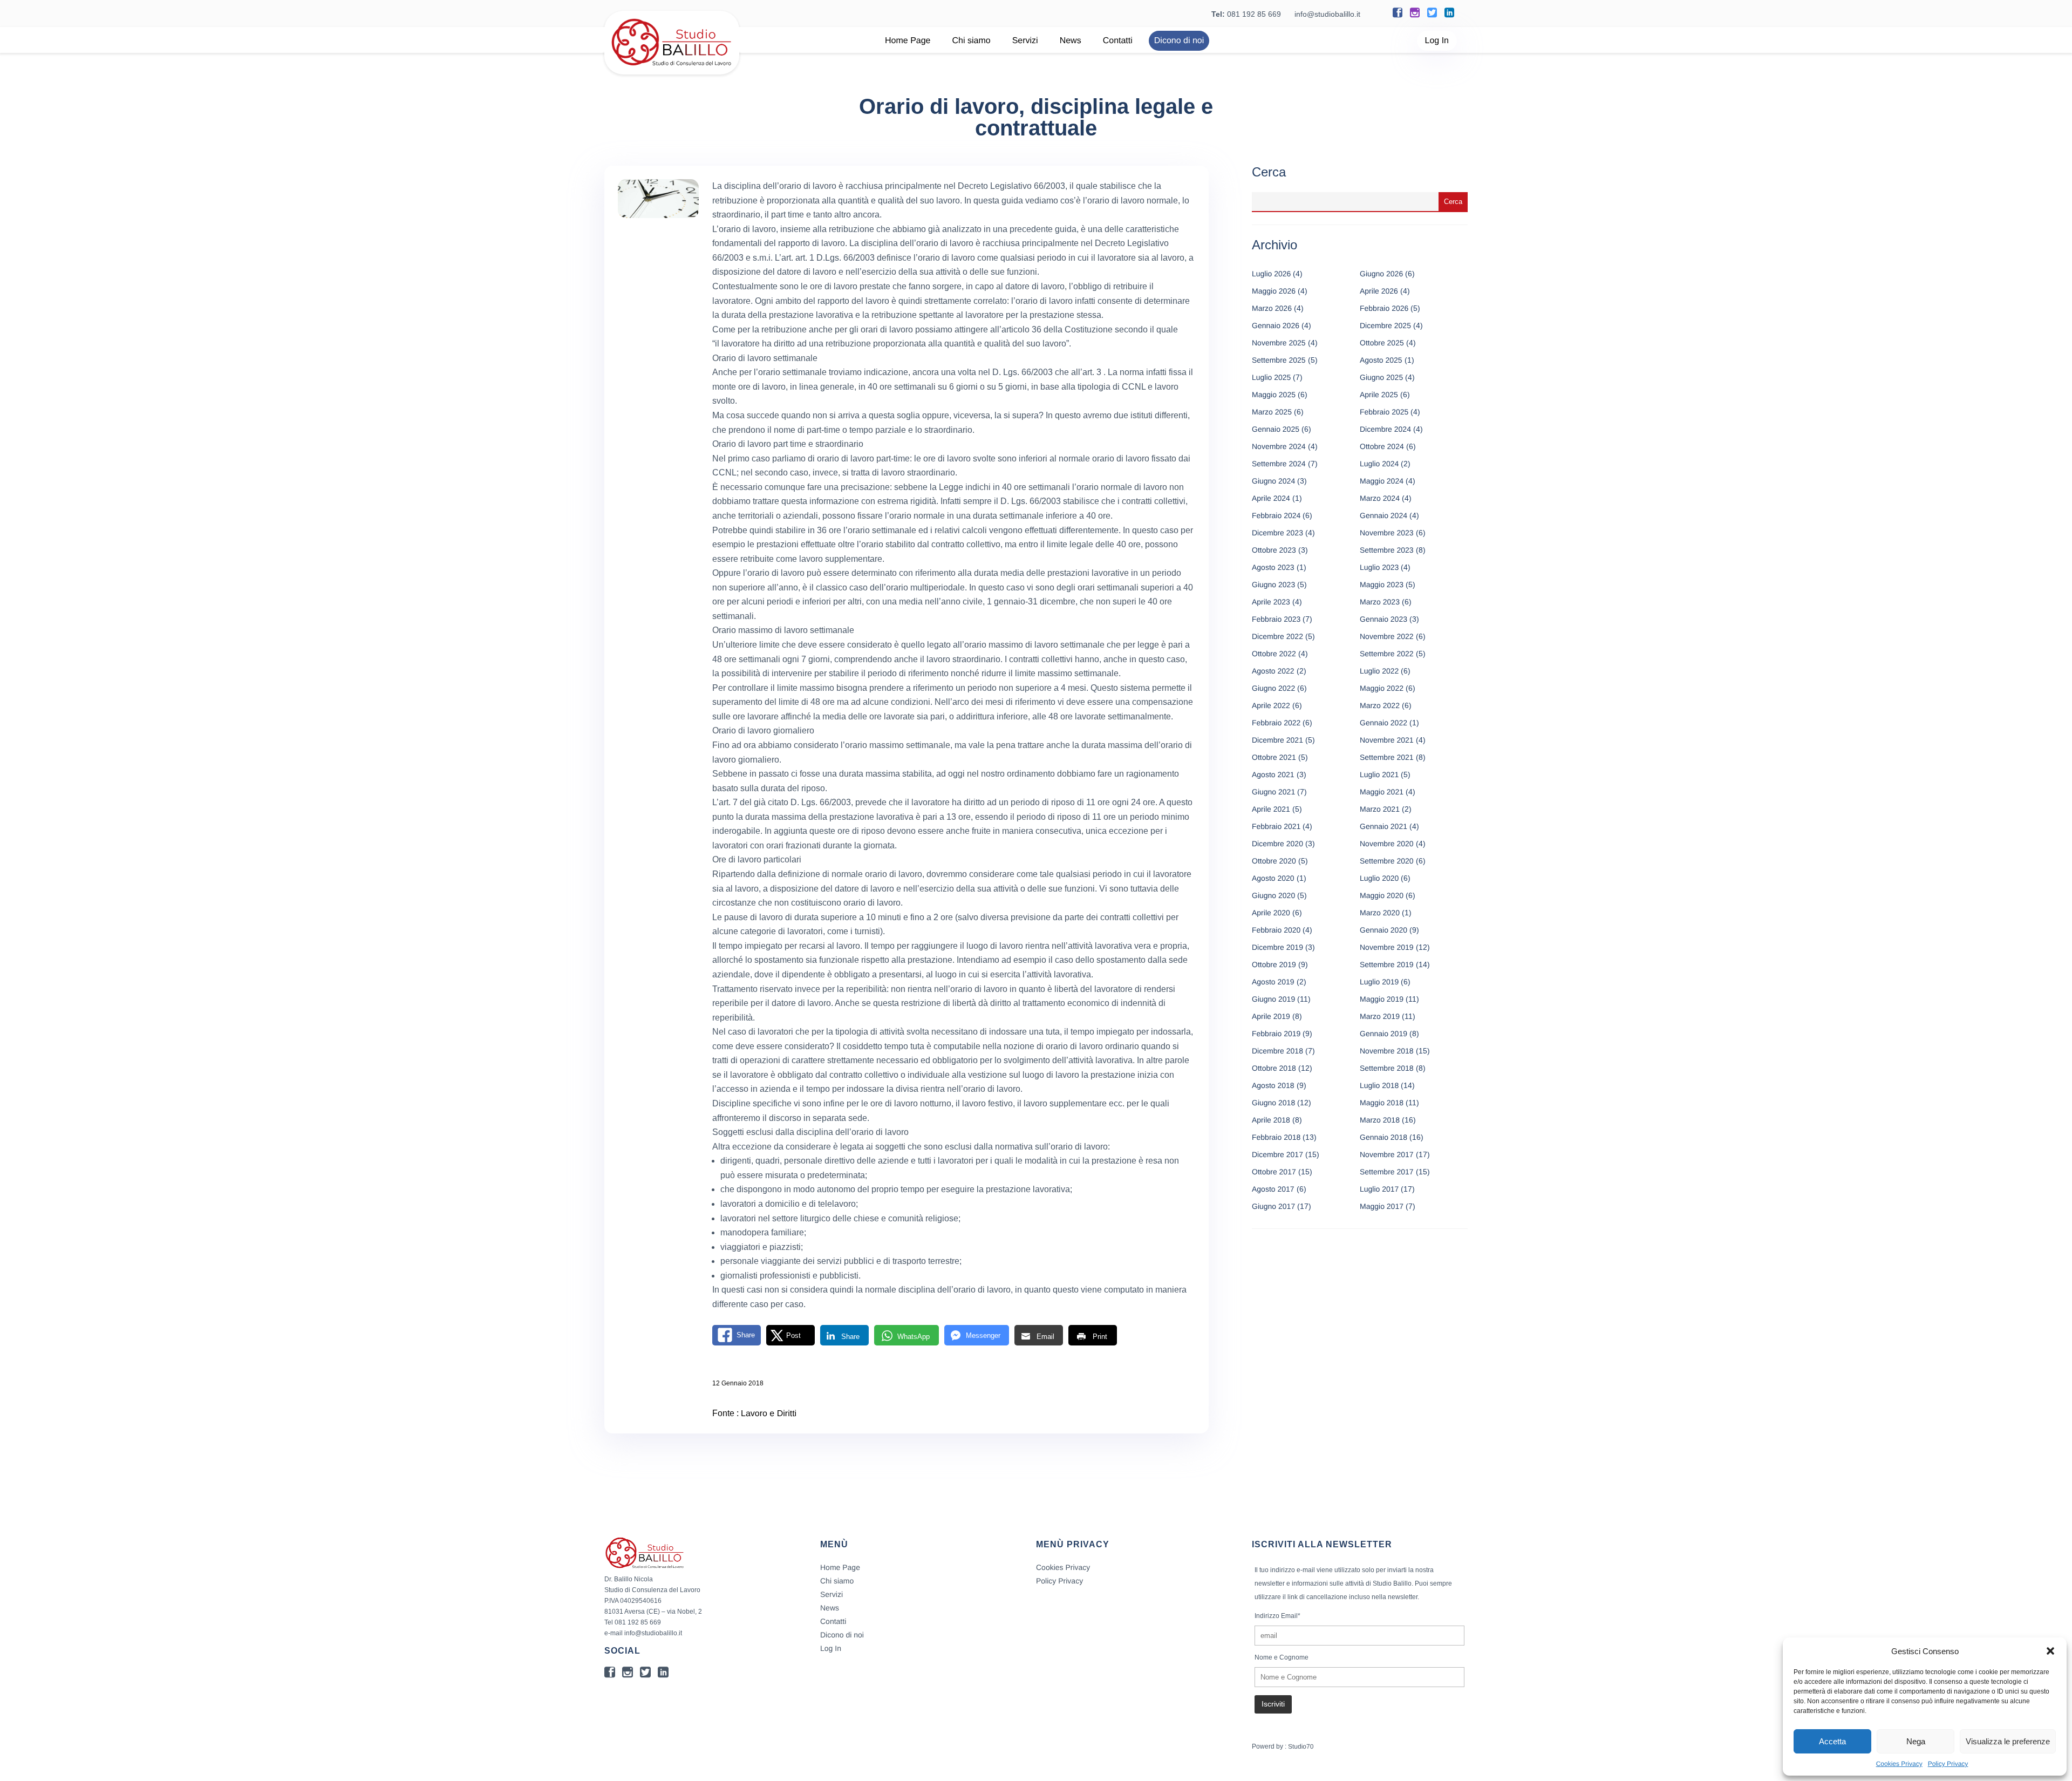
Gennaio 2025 (1276, 429)
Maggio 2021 (1382, 792)
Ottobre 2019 (1274, 964)
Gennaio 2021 (1383, 826)
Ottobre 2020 (1274, 861)
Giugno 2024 (1273, 481)
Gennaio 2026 (1276, 325)
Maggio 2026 (1274, 291)
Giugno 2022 (1273, 688)
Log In (1437, 41)
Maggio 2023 (1382, 584)
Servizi (1025, 41)
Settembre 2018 (1387, 1068)
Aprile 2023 (1271, 602)
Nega (1916, 1741)
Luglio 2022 (1379, 671)
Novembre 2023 (1387, 533)
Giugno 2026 (1381, 274)
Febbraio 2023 (1276, 619)
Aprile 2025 (1379, 395)
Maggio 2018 (1382, 1103)
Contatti (1118, 41)
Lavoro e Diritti (769, 1414)
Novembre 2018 (1387, 1051)
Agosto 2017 (1273, 1189)
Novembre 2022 (1387, 636)
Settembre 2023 (1387, 550)
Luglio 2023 (1379, 567)
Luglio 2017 (1379, 1189)
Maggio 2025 (1274, 395)
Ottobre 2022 (1274, 654)
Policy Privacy (1948, 1764)
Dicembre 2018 (1277, 1051)
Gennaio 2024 (1383, 515)
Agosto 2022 (1273, 671)
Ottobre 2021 (1274, 757)
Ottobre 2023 (1274, 550)
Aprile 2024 (1271, 498)
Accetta (1832, 1741)
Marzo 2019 (1380, 1016)
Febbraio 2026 (1384, 308)
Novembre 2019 (1387, 947)
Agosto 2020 (1273, 878)
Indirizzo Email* (1277, 1616)
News (1071, 41)
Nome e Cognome (1282, 1657)
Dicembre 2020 (1277, 844)
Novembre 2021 (1387, 740)
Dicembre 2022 (1277, 636)
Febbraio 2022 (1276, 723)
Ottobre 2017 (1274, 1172)
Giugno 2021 (1273, 792)
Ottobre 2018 (1274, 1068)
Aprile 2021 (1271, 809)
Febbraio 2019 (1276, 1034)
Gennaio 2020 (1383, 930)
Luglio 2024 (1379, 464)
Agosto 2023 (1273, 567)
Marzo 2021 (1380, 809)
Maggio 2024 (1382, 481)
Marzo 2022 (1380, 705)
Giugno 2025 (1381, 377)
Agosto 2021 (1273, 774)
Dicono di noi (1179, 41)
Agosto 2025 (1381, 360)
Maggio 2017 (1382, 1206)
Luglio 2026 (1271, 274)
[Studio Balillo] (672, 70)
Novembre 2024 (1279, 446)
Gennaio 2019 (1383, 1034)
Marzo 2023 (1380, 602)
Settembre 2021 (1387, 757)
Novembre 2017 (1387, 1154)
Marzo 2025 (1272, 412)
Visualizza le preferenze (2008, 1741)
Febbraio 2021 (1276, 826)
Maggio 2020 (1382, 895)
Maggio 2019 (1382, 999)
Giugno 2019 (1273, 999)
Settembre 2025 (1279, 360)
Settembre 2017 (1387, 1172)
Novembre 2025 (1279, 343)
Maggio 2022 (1382, 688)
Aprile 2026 (1379, 291)
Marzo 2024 (1380, 498)
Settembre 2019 (1387, 964)
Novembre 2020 (1387, 844)
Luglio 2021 (1379, 774)
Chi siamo (972, 41)
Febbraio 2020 (1276, 930)
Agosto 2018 (1273, 1085)
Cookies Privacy (1899, 1764)
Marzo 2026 (1272, 308)
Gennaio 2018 (1383, 1137)
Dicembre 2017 (1277, 1154)
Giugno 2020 (1273, 895)
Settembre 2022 (1387, 654)
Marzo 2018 (1380, 1120)
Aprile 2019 (1271, 1016)
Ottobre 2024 (1382, 446)
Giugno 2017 (1273, 1206)
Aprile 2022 (1271, 705)
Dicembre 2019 (1277, 947)
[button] (2050, 1651)
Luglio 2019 (1379, 982)
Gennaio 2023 (1383, 619)
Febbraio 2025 (1384, 412)
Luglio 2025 (1271, 377)
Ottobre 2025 (1382, 343)
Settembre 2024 (1279, 464)
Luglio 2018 (1379, 1085)
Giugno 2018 (1273, 1103)
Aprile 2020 (1271, 913)
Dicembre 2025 (1385, 325)
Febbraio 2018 (1276, 1137)
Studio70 (1301, 1746)
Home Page (908, 41)
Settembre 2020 (1387, 861)
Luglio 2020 (1379, 878)
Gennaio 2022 (1383, 723)
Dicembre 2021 (1277, 740)
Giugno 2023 (1273, 584)
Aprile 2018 (1271, 1120)
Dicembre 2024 (1385, 429)
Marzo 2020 (1380, 913)
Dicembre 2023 (1277, 533)
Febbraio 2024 (1276, 515)
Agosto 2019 (1273, 982)
